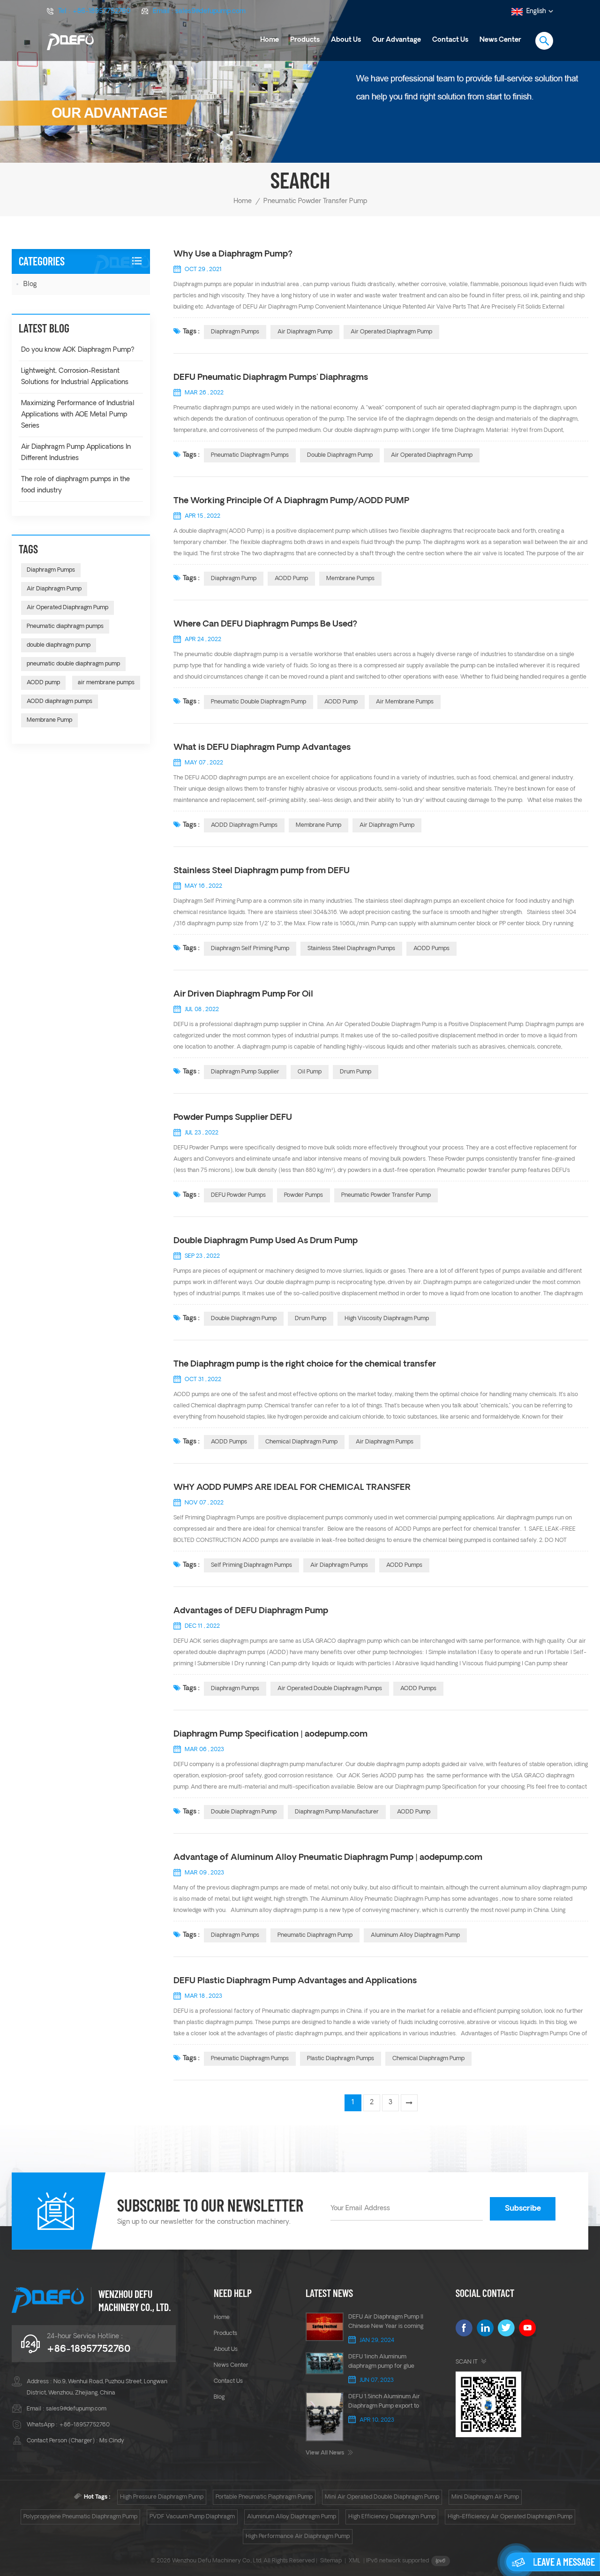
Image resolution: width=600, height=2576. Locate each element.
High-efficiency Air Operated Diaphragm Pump (510, 2517)
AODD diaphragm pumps (244, 825)
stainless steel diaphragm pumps (351, 949)
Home (270, 40)
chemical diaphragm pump (301, 1442)
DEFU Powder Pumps (238, 1195)
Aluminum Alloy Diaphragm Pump (292, 2517)
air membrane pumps (405, 702)
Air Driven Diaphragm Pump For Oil (243, 994)
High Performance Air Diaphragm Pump (298, 2537)
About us (346, 40)
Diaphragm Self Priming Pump (250, 949)
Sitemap (331, 2561)
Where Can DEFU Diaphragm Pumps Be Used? (265, 624)
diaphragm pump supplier (245, 1072)
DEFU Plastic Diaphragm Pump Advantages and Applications (295, 1981)
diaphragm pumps (235, 1689)
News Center (500, 40)
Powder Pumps (304, 1195)
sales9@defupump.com (210, 11)
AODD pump (341, 702)
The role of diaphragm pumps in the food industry (75, 485)
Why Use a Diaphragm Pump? (233, 254)
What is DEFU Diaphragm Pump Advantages (262, 748)
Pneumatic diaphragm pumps (250, 455)
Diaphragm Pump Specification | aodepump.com (270, 1734)
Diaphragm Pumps (235, 332)
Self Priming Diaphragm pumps (251, 1565)
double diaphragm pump (340, 455)
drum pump (356, 1072)
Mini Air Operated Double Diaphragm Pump (382, 2497)
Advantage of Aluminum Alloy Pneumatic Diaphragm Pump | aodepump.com (328, 1858)
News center (231, 2365)
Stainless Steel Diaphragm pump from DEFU (262, 871)
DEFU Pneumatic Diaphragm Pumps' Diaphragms (271, 378)
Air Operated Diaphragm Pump (391, 332)
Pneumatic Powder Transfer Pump (386, 1195)
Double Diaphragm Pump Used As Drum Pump (266, 1241)
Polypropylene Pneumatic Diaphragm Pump (80, 2517)
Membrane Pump (319, 825)
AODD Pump (291, 579)
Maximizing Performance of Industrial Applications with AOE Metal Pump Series (78, 415)
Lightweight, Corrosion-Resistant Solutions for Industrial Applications (75, 377)
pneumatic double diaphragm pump (259, 702)
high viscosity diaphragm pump (387, 1319)
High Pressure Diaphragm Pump (162, 2497)
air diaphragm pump (387, 825)
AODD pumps (229, 1442)
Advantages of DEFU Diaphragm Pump (251, 1611)
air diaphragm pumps (385, 1442)
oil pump (310, 1072)
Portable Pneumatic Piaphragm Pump (264, 2497)
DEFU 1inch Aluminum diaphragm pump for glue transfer (381, 2363)
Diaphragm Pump (234, 579)
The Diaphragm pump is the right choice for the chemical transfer (305, 1364)
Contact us (450, 40)
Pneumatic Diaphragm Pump (315, 1935)
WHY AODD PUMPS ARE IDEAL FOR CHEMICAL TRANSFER (292, 1488)
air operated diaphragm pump (432, 455)
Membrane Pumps (350, 579)
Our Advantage (397, 40)
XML (355, 2561)
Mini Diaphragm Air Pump (485, 2497)
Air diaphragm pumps (339, 1565)
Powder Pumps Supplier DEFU (233, 1118)
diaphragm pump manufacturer (337, 1812)
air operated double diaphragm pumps (330, 1689)
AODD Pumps (431, 949)
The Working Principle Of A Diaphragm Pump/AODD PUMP (291, 501)
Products (305, 40)
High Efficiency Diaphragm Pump (392, 2517)
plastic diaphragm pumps (341, 2059)
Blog (30, 284)
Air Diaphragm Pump (305, 332)
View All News (325, 2453)
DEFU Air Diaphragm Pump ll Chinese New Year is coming (386, 2322)
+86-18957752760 (101, 11)
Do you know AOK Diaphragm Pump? (78, 350)
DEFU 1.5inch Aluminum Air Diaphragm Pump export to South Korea (384, 2402)
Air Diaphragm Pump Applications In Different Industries (76, 453)
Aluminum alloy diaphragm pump (415, 1935)
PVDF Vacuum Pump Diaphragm (192, 2517)
